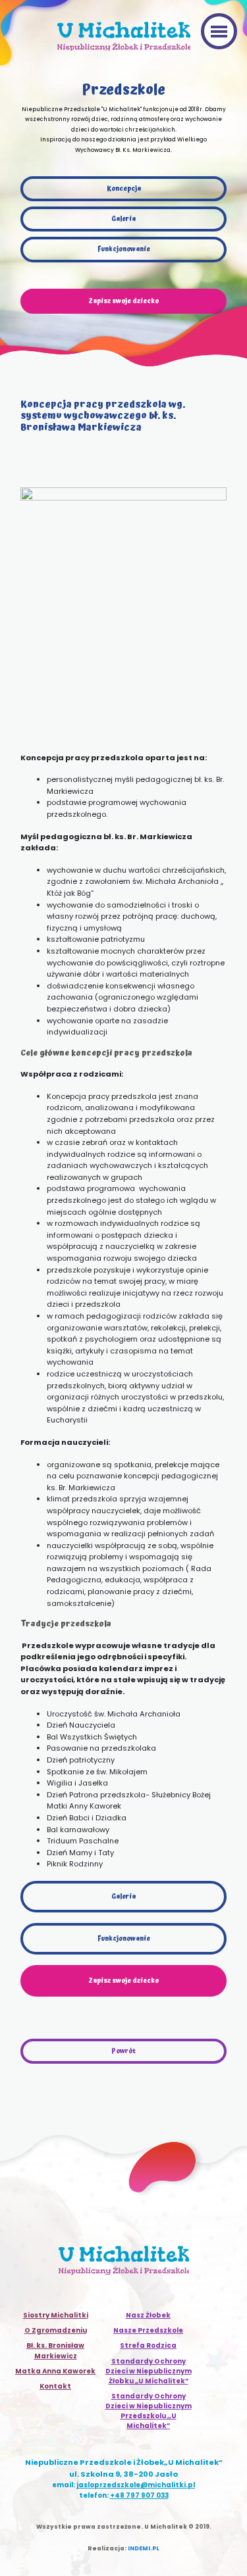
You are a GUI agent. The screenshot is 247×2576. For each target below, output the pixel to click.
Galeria (123, 219)
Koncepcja (124, 189)
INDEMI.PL (144, 2548)
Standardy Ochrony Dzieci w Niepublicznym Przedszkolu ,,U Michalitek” (149, 2411)
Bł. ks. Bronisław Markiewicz (55, 2350)
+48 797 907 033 (139, 2495)
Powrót (123, 2051)
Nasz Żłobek (148, 2315)
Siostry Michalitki (56, 2315)
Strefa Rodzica (148, 2345)
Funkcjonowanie (124, 249)
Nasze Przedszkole (148, 2330)
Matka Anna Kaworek (55, 2371)
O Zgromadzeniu (56, 2330)
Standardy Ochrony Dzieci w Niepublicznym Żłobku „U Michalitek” (149, 2371)
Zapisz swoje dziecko (123, 1981)
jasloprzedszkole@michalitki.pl (136, 2485)
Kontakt (55, 2386)
